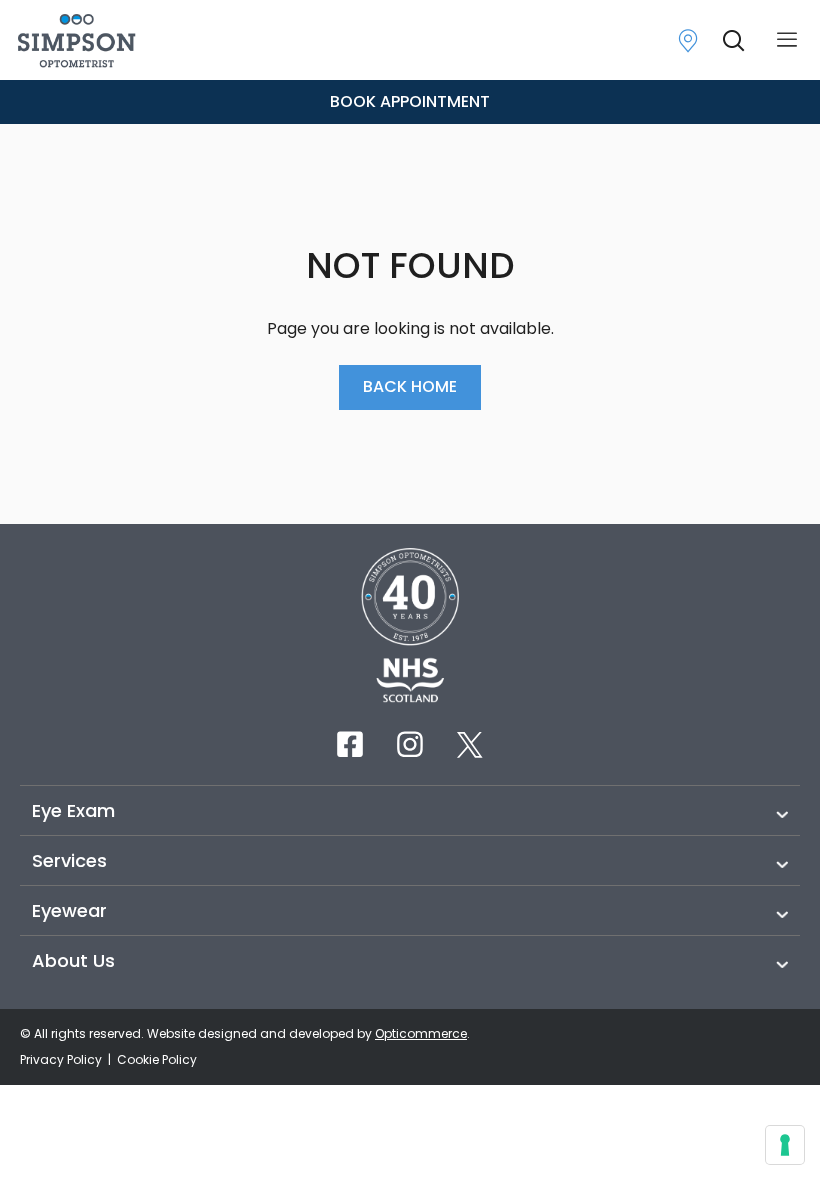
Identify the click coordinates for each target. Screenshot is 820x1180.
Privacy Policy (62, 1059)
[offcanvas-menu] (787, 40)
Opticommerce (421, 1033)
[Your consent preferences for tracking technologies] (785, 1145)
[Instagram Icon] (410, 744)
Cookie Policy (157, 1059)
